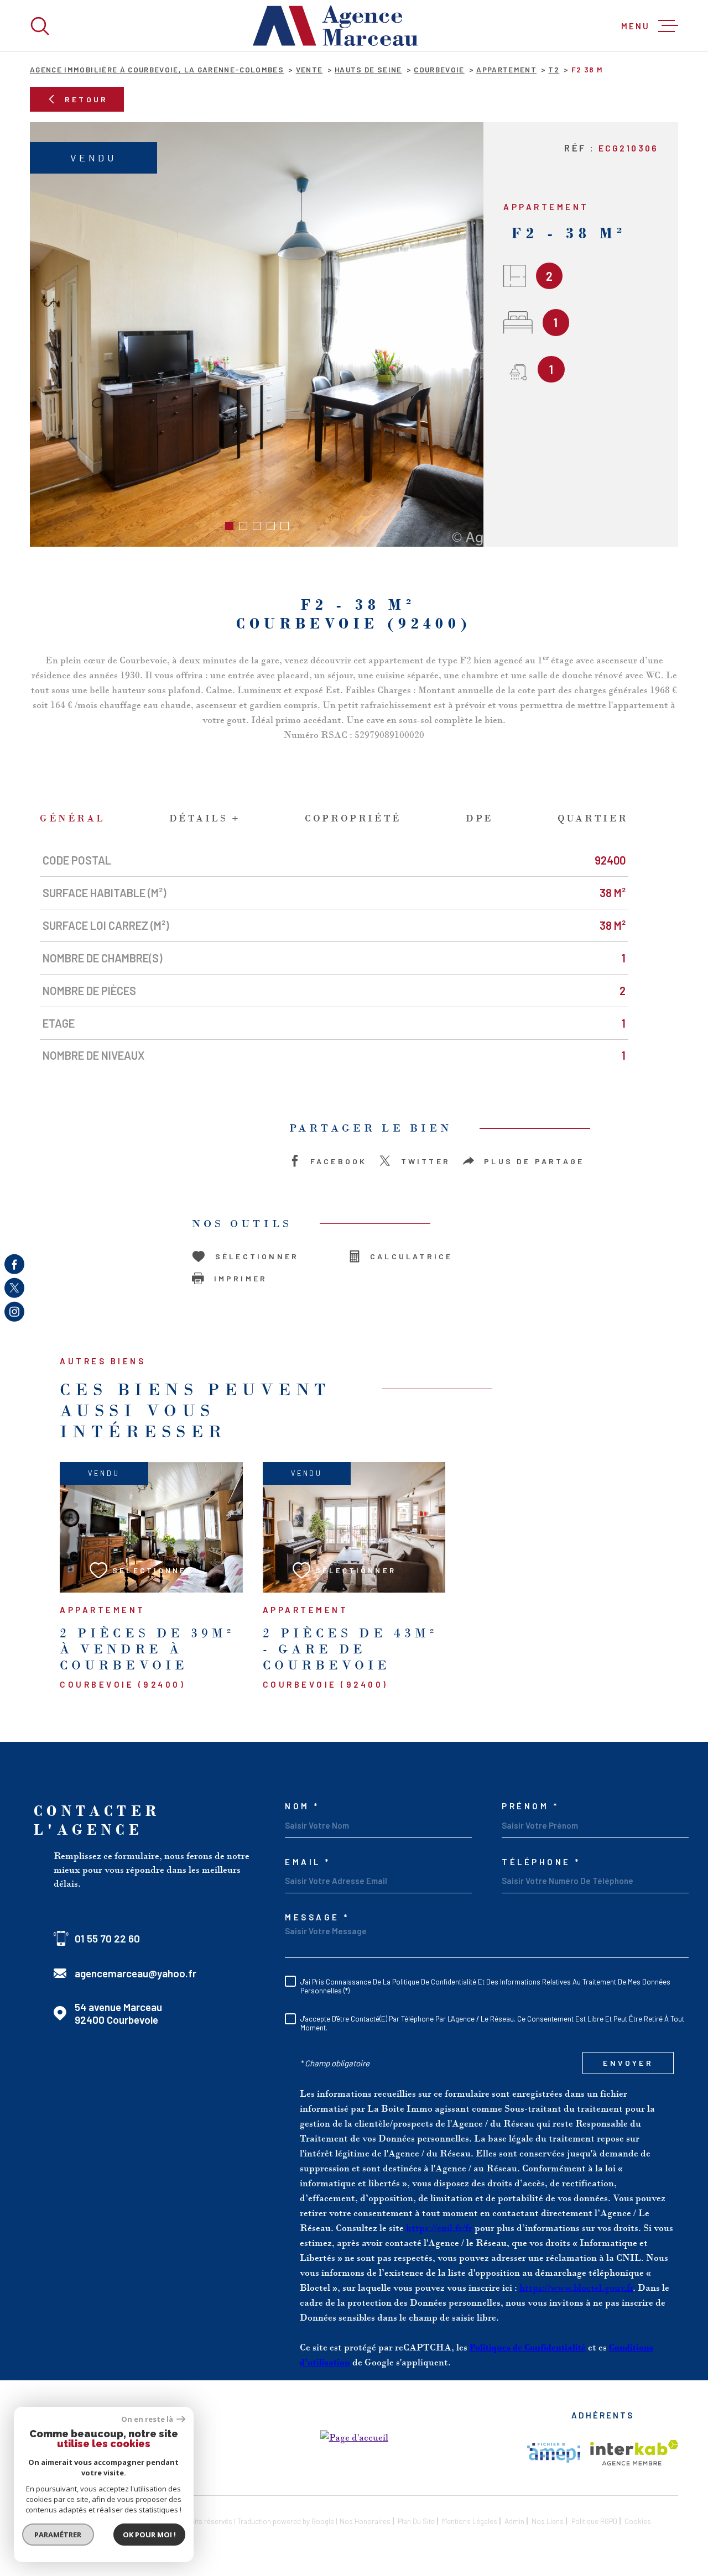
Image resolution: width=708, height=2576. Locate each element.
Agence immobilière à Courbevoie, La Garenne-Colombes (157, 69)
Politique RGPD (594, 2521)
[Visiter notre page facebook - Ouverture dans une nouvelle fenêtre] (14, 1264)
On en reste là (148, 2419)
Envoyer (628, 2063)
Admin (514, 2521)
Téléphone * (541, 1862)
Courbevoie (439, 69)
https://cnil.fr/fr (439, 2228)
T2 (554, 69)
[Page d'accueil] (336, 26)
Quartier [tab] (593, 818)
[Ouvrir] (40, 26)
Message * (317, 1917)
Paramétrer (58, 2535)
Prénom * (530, 1806)
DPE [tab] (480, 818)
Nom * (302, 1806)
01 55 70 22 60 (107, 1938)
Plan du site (416, 2521)
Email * (308, 1862)
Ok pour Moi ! (149, 2535)
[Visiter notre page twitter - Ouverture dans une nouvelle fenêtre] (14, 1288)
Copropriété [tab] (353, 818)
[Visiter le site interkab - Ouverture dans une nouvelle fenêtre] (634, 2453)
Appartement (506, 69)
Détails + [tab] (205, 818)
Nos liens (548, 2521)
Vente (309, 69)
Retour (86, 99)
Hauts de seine (368, 69)
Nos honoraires (365, 2521)
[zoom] (257, 334)
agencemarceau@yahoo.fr (136, 1973)
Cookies (638, 2521)
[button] (229, 526)
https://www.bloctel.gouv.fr (576, 2287)
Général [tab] (72, 818)
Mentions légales (470, 2521)
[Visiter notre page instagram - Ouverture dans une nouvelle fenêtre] (14, 1312)
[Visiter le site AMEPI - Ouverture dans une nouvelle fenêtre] (554, 2453)
